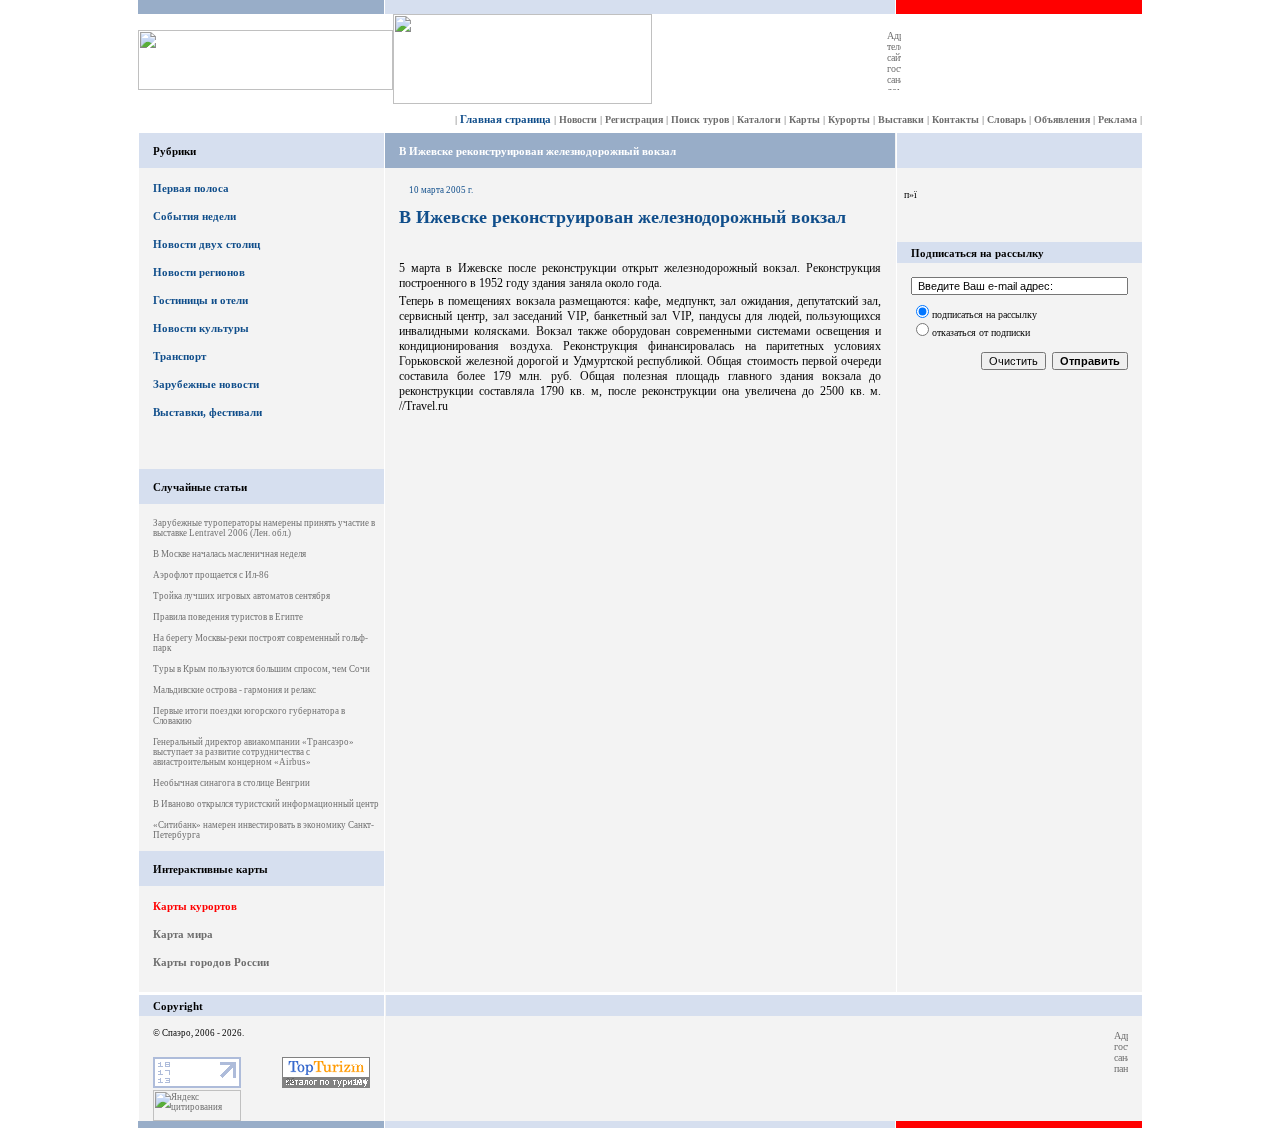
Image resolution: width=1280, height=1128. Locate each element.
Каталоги (759, 119)
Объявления (1062, 119)
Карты (804, 119)
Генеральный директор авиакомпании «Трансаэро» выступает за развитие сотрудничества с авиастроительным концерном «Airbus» (253, 752)
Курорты (849, 119)
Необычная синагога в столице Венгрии (231, 783)
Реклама (1117, 119)
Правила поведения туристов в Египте (228, 617)
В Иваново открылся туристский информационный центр (266, 804)
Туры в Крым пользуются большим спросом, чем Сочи (261, 669)
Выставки (901, 119)
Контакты (955, 119)
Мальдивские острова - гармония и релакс (234, 690)
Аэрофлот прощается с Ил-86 (211, 575)
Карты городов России (211, 962)
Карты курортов (195, 906)
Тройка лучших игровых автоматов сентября (241, 596)
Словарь (1006, 119)
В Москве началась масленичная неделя (229, 554)
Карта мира (183, 934)
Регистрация (634, 119)
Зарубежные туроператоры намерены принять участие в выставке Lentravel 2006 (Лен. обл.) (264, 528)
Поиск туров (700, 119)
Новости (578, 119)
